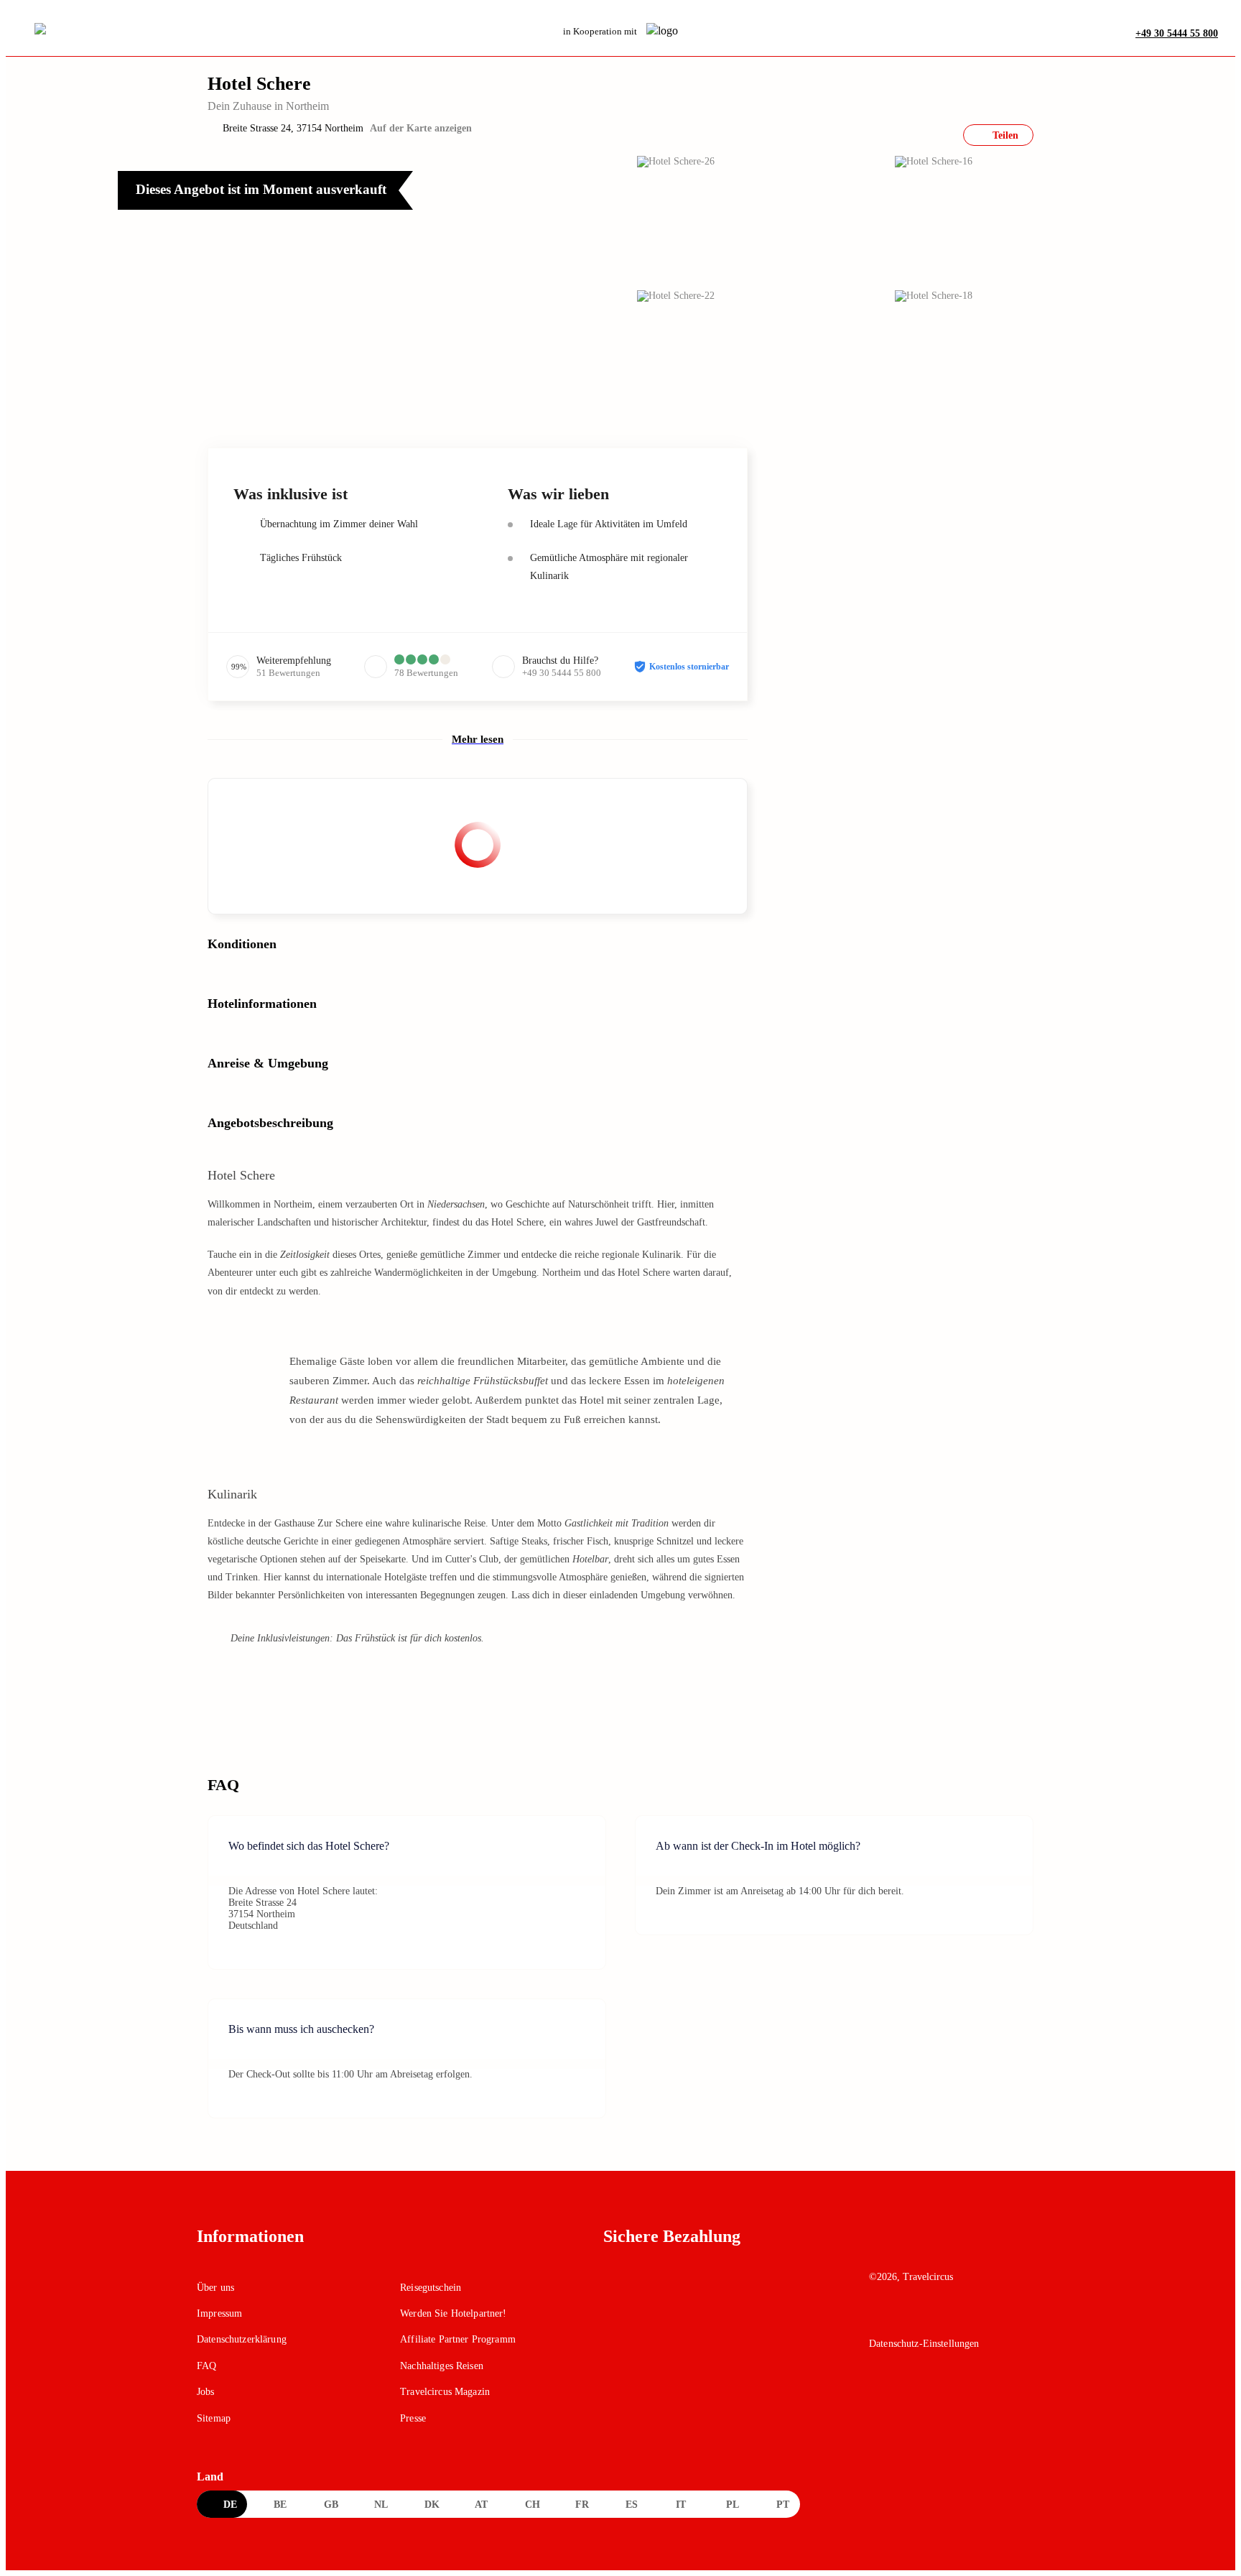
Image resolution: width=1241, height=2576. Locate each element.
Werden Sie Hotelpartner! (453, 2313)
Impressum (219, 2313)
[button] (371, 283)
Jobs (206, 2392)
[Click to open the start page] (957, 2247)
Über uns (215, 2288)
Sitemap (214, 2418)
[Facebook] (879, 2317)
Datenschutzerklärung (242, 2339)
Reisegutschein (431, 2288)
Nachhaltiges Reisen (442, 2366)
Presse (413, 2418)
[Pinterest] (941, 2317)
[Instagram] (910, 2317)
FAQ (206, 2366)
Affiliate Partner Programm (458, 2339)
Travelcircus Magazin (445, 2392)
